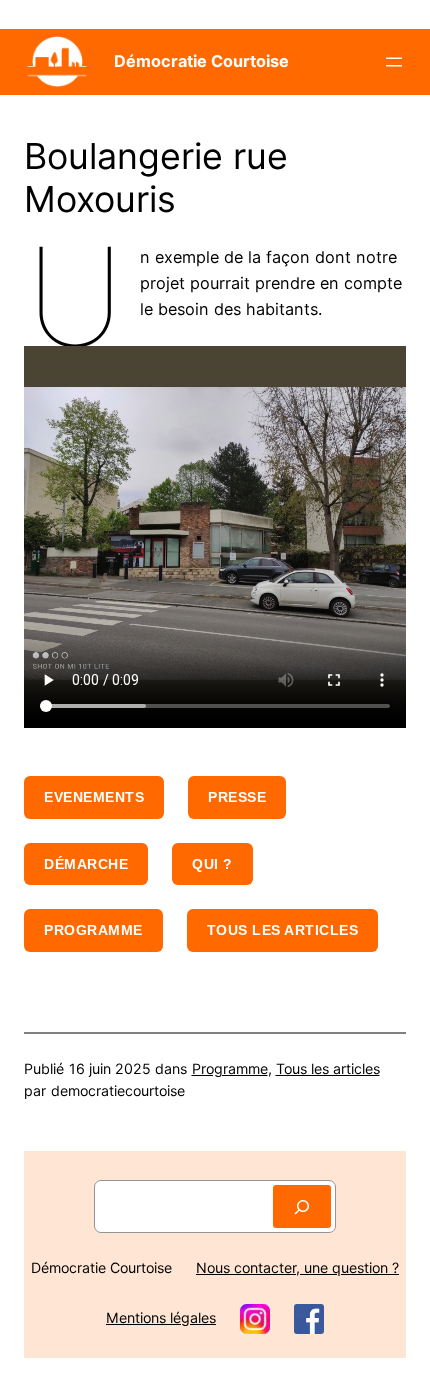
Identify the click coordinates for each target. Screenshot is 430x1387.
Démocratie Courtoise (201, 61)
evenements (94, 797)
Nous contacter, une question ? (297, 1267)
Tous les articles (283, 930)
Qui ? (212, 864)
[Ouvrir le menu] (394, 62)
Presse (237, 797)
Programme (93, 930)
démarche (86, 864)
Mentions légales (161, 1317)
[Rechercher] (302, 1206)
